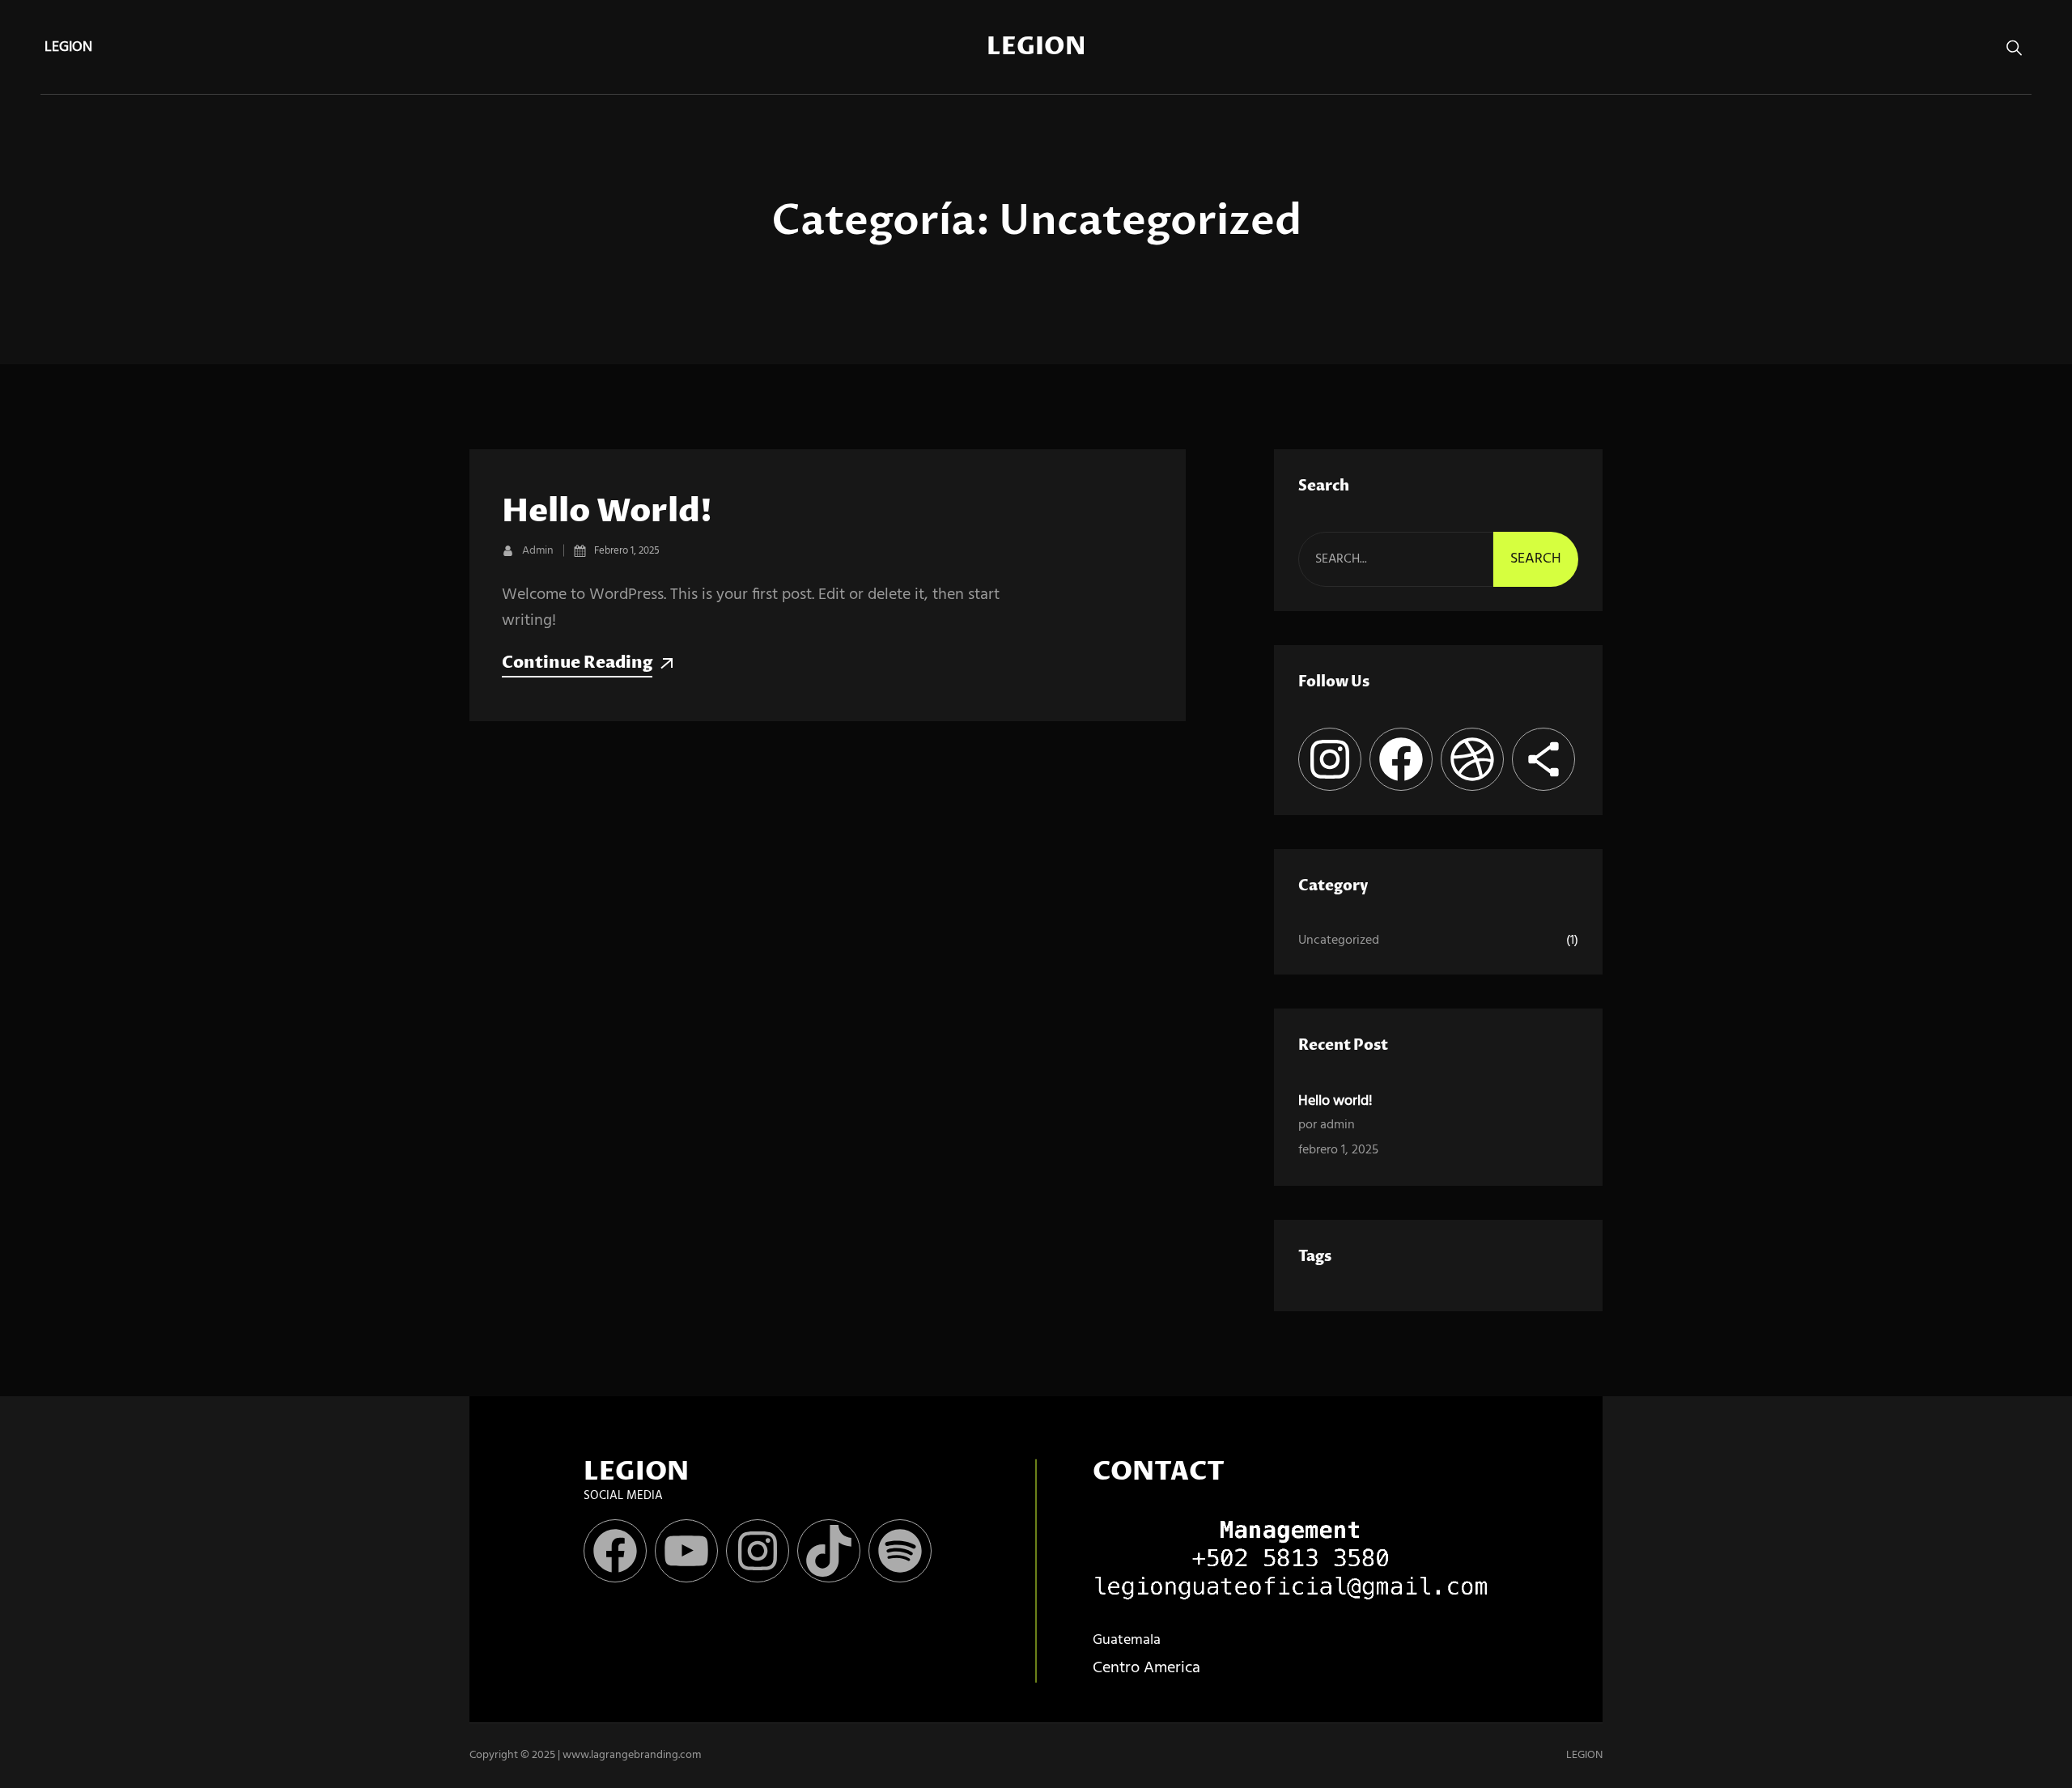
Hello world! (607, 512)
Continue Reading (577, 663)
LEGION (1036, 47)
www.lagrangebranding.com (632, 1755)
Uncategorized (1339, 941)
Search (1536, 559)
